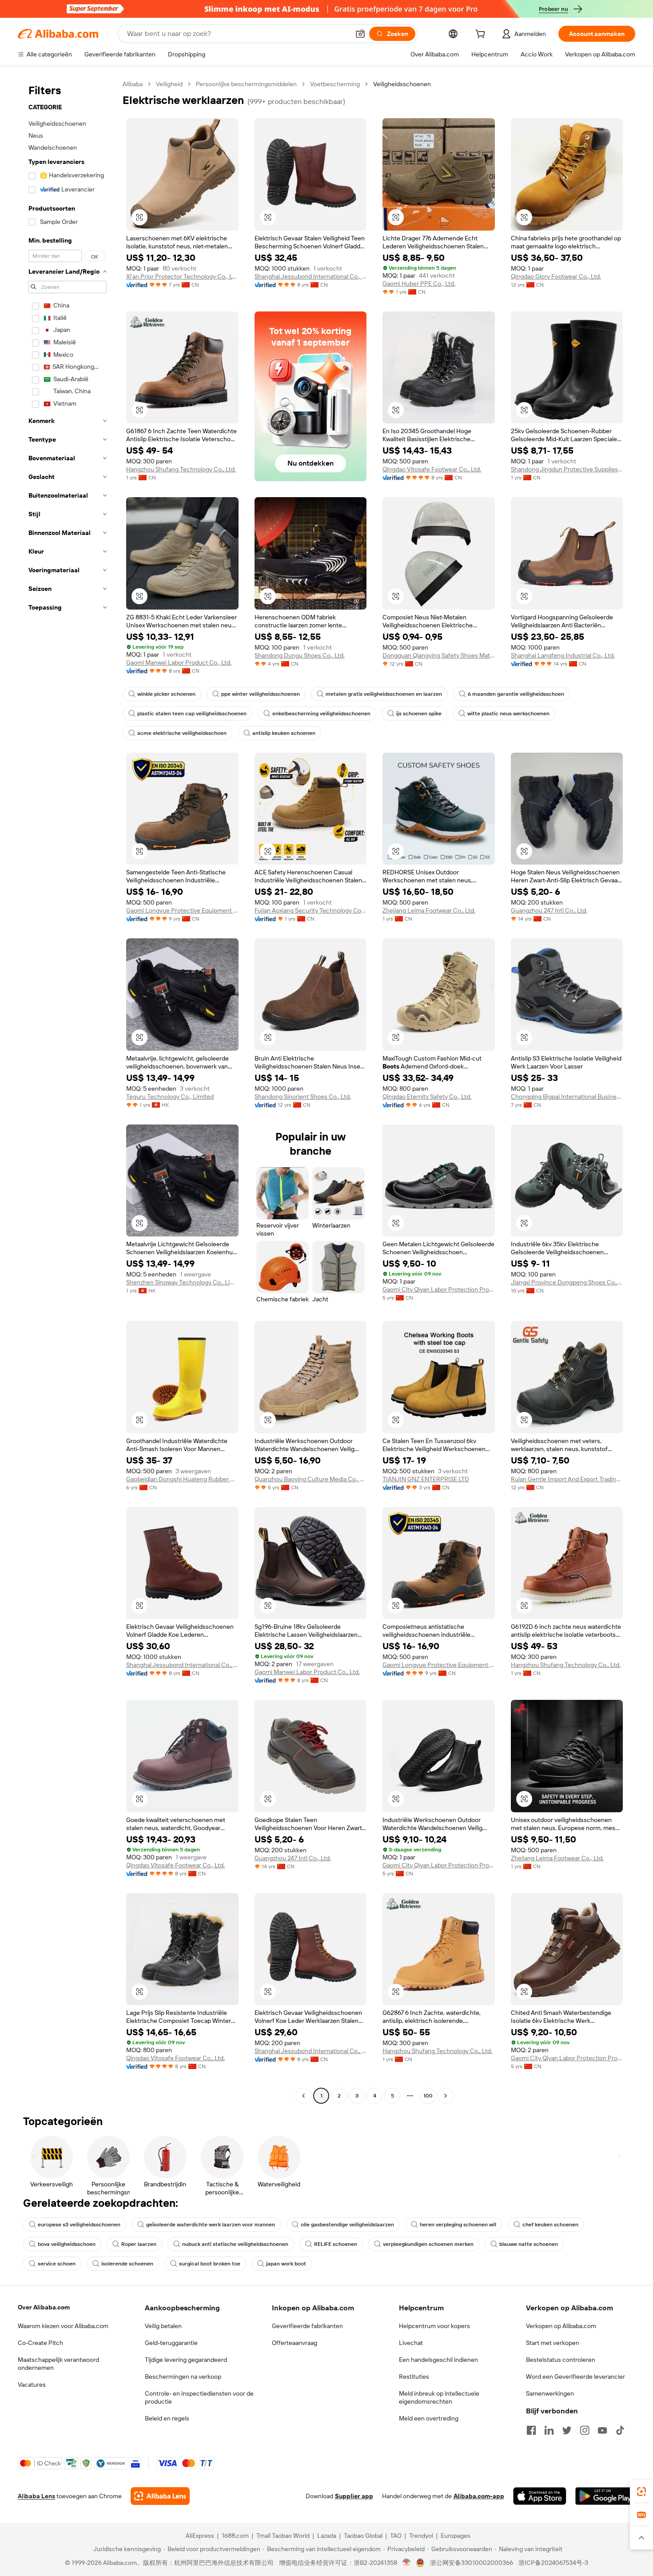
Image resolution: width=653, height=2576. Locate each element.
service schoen (57, 2264)
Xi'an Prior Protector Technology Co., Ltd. (182, 276)
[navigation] (68, 1091)
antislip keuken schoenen (284, 733)
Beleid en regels (167, 2418)
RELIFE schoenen (336, 2244)
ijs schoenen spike (419, 714)
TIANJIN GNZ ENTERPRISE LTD (426, 1479)
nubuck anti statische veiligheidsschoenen (235, 2244)
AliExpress (200, 2536)
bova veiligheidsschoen (67, 2244)
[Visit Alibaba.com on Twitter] (567, 2430)
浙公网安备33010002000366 (472, 2563)
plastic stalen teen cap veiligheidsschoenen (192, 714)
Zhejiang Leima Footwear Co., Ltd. (429, 910)
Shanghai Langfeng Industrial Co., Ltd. (563, 655)
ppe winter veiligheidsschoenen (261, 694)
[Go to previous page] (303, 2096)
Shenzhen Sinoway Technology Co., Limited (182, 1282)
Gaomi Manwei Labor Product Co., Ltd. (179, 662)
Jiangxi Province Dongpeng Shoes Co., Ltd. (567, 1282)
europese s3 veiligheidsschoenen (79, 2225)
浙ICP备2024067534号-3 (553, 2563)
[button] (360, 34)
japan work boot (286, 2264)
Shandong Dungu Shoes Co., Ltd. (300, 655)
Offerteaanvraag (295, 2343)
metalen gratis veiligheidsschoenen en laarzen (384, 694)
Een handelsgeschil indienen (438, 2360)
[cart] (482, 35)
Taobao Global (363, 2536)
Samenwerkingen (550, 2393)
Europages (456, 2536)
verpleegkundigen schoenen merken (428, 2244)
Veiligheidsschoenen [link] (402, 84)
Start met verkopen (553, 2343)
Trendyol (421, 2536)
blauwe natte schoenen (529, 2244)
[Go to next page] (446, 2096)
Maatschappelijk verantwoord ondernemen (58, 2364)
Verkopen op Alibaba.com (561, 2326)
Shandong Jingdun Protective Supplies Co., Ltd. (567, 469)
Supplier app (354, 2496)
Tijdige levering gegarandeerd (186, 2360)
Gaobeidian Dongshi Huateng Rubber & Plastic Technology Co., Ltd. (182, 1479)
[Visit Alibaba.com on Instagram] (585, 2430)
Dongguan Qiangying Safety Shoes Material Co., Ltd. (439, 655)
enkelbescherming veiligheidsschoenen (321, 714)
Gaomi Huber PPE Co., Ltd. (419, 283)
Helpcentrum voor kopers (434, 2326)
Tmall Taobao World (283, 2536)
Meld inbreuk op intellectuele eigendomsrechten (439, 2397)
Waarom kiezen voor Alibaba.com (63, 2326)
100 (428, 2096)
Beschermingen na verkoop (183, 2377)
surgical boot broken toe (210, 2264)
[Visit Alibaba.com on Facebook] (531, 2430)
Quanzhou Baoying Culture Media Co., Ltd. (311, 1479)
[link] (641, 2492)
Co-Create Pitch (40, 2343)
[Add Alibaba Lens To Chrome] (160, 2496)
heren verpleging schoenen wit (458, 2225)
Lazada (327, 2536)
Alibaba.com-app (479, 2496)
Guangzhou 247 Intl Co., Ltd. (549, 910)
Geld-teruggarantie (171, 2343)
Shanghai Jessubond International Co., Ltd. (311, 276)
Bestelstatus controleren (561, 2360)
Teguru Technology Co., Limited (170, 1097)
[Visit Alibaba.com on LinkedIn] (549, 2430)
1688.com (235, 2536)
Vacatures (32, 2385)
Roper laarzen (139, 2244)
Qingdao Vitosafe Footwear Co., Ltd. (432, 469)
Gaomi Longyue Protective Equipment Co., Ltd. (182, 910)
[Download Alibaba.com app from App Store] (540, 2496)
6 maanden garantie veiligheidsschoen (516, 694)
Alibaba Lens (36, 2496)
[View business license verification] (407, 2563)
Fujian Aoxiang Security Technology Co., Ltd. (311, 910)
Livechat (411, 2343)
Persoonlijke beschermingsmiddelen (246, 84)
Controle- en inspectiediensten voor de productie (199, 2397)
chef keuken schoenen (550, 2225)
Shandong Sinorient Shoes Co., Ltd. (303, 1097)
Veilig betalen (163, 2326)
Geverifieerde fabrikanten (307, 2326)
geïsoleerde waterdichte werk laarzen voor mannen (211, 2225)
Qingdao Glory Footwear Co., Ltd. (556, 276)
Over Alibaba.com (44, 2307)
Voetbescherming (335, 84)
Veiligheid (169, 84)
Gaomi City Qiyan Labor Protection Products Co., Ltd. (439, 1289)
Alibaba (133, 84)
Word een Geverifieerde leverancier (575, 2377)
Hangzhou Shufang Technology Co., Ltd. (181, 469)
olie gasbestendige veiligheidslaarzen (347, 2225)
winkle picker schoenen (166, 694)
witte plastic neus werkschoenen (508, 714)
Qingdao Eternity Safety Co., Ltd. (427, 1097)
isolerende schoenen (127, 2264)
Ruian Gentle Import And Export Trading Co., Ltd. (567, 1479)
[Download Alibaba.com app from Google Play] (605, 2496)
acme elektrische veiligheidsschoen (182, 733)
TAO (396, 2536)
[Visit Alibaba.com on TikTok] (620, 2430)
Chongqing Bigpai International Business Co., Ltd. (567, 1097)
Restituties (414, 2377)
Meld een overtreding (429, 2418)
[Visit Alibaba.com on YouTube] (602, 2430)
